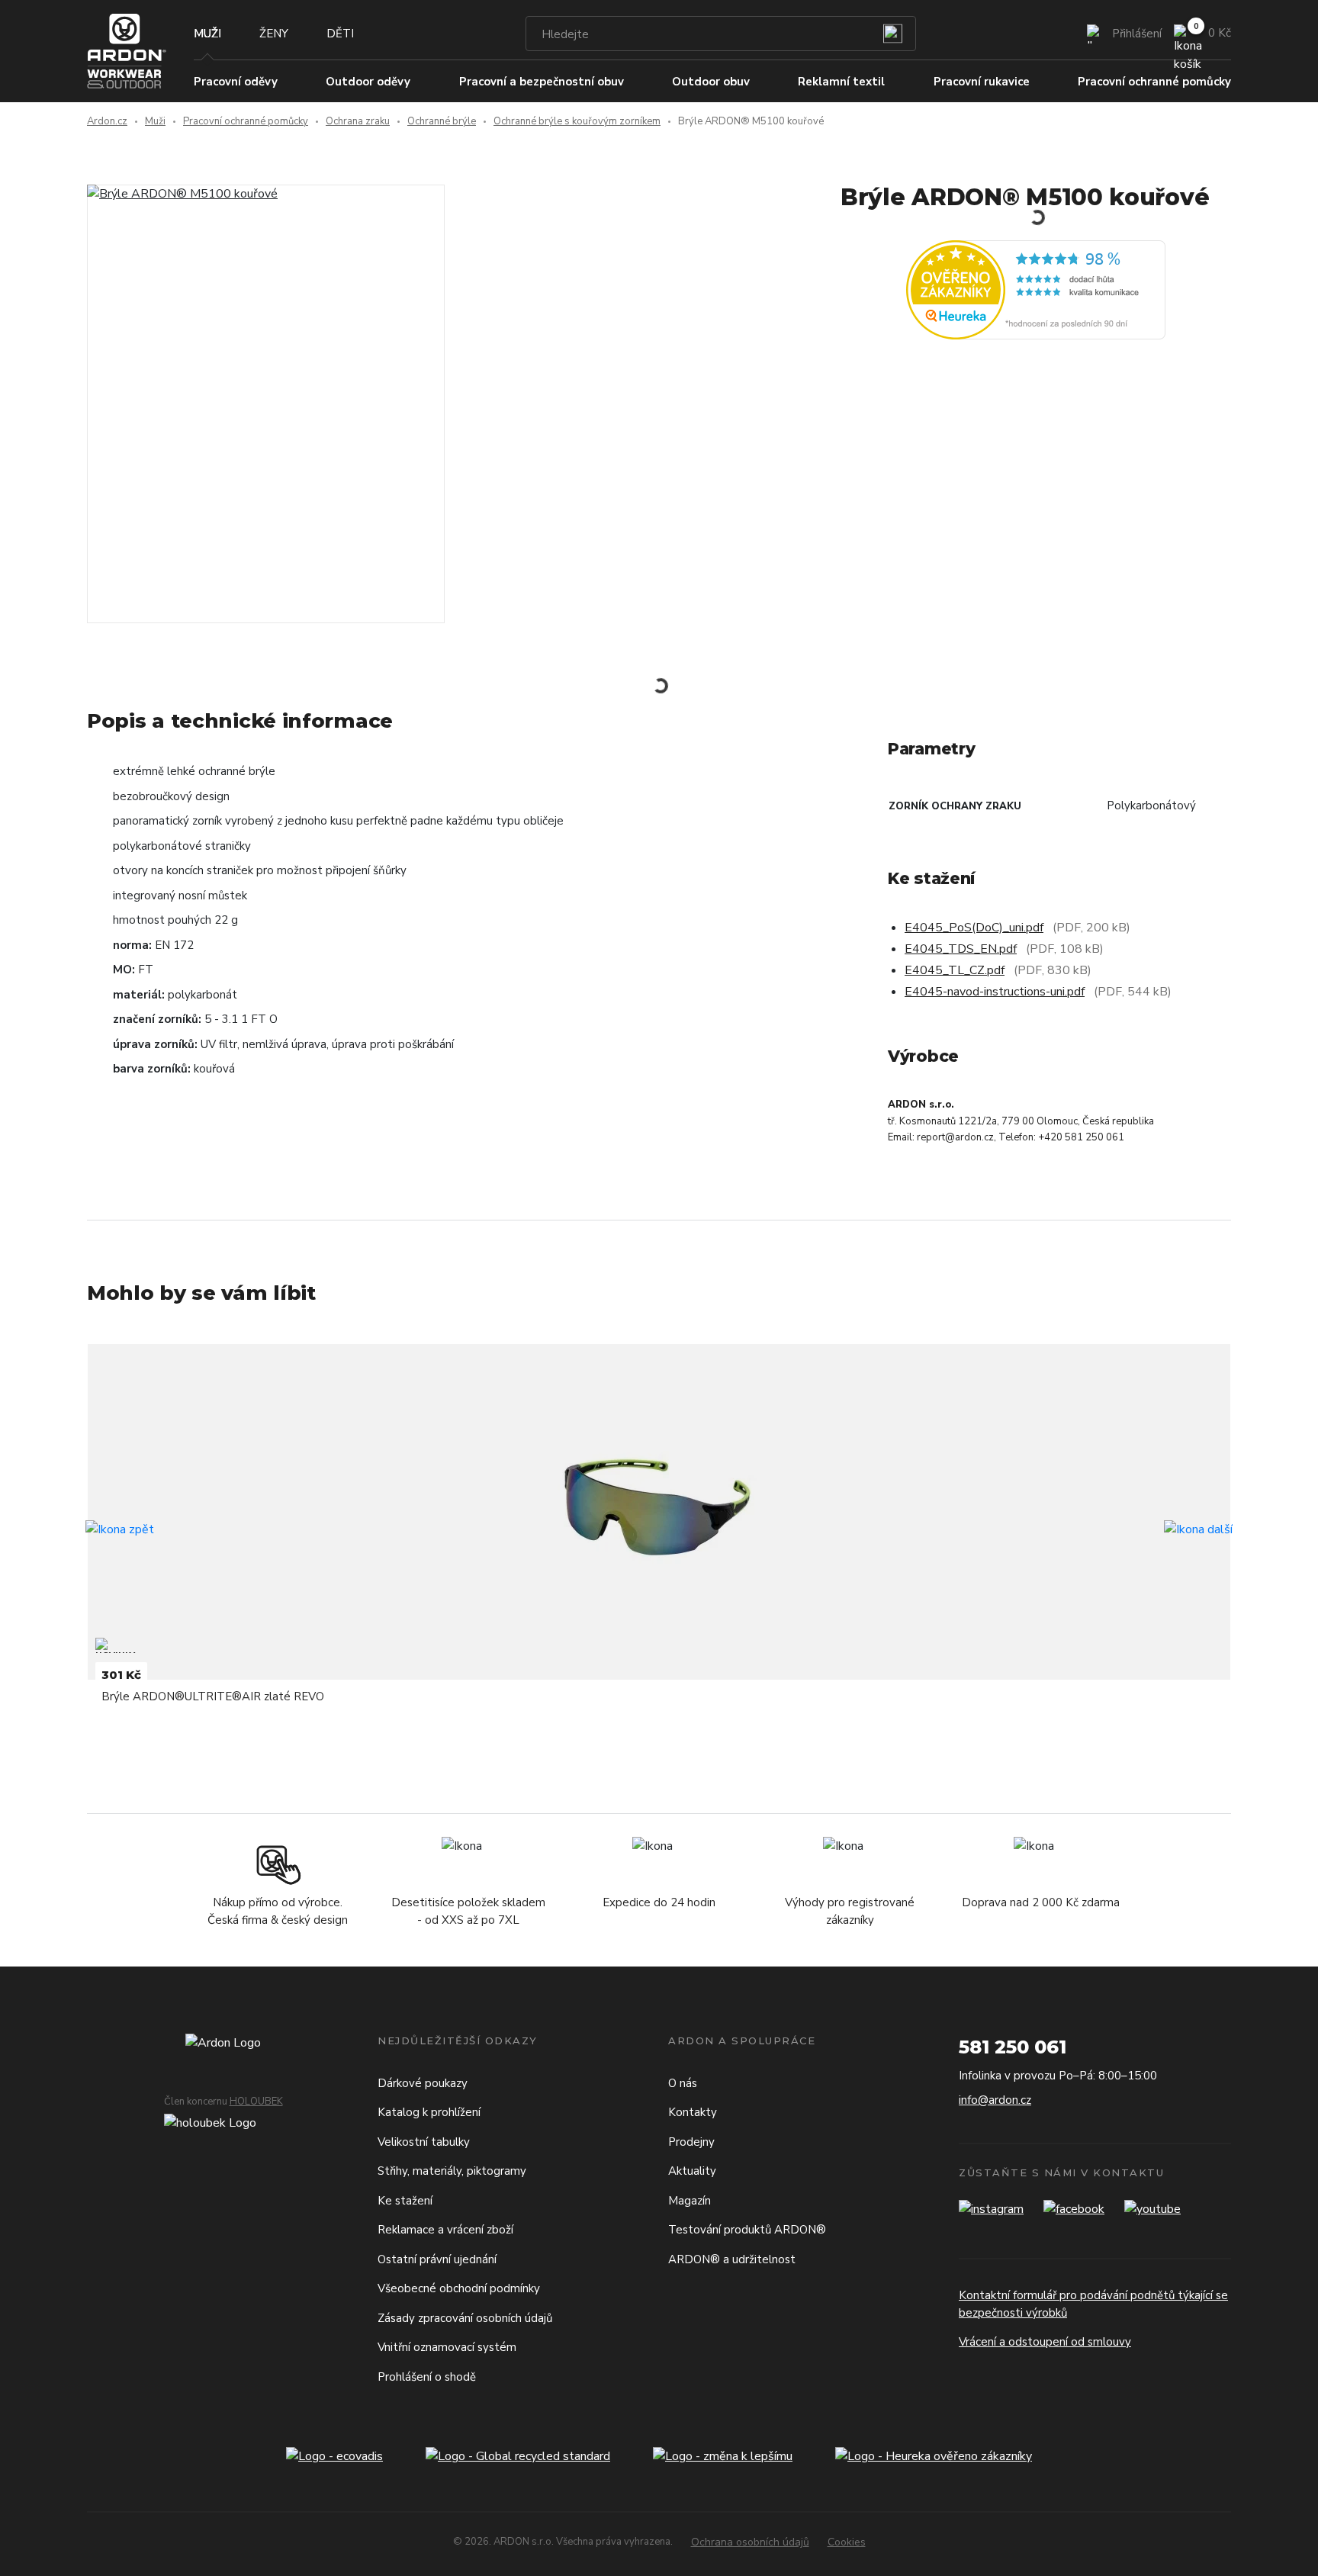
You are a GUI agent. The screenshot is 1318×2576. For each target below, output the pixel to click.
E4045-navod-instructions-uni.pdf (995, 992)
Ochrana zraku (358, 121)
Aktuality (692, 2171)
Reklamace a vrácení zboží (445, 2230)
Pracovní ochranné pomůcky (246, 121)
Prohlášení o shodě (427, 2377)
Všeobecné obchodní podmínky (459, 2288)
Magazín (690, 2201)
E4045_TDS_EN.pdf (961, 949)
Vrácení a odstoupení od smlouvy (1045, 2342)
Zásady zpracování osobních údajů (465, 2318)
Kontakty (693, 2112)
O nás (683, 2083)
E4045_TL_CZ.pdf (955, 970)
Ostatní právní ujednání (437, 2259)
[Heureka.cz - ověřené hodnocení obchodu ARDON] (1036, 288)
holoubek (256, 2102)
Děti (340, 34)
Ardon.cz (107, 121)
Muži (207, 34)
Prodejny (691, 2142)
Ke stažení (405, 2201)
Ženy (274, 34)
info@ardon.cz (995, 2100)
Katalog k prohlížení (429, 2112)
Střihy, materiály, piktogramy (452, 2171)
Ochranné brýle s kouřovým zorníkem (577, 121)
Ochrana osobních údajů (750, 2542)
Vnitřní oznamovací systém (447, 2347)
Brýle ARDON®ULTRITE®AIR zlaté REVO (213, 1696)
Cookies (847, 2542)
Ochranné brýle (442, 121)
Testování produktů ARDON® (747, 2230)
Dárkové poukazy (423, 2083)
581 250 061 (1013, 2047)
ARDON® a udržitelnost (732, 2259)
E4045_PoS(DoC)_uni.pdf (974, 928)
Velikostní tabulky (424, 2142)
